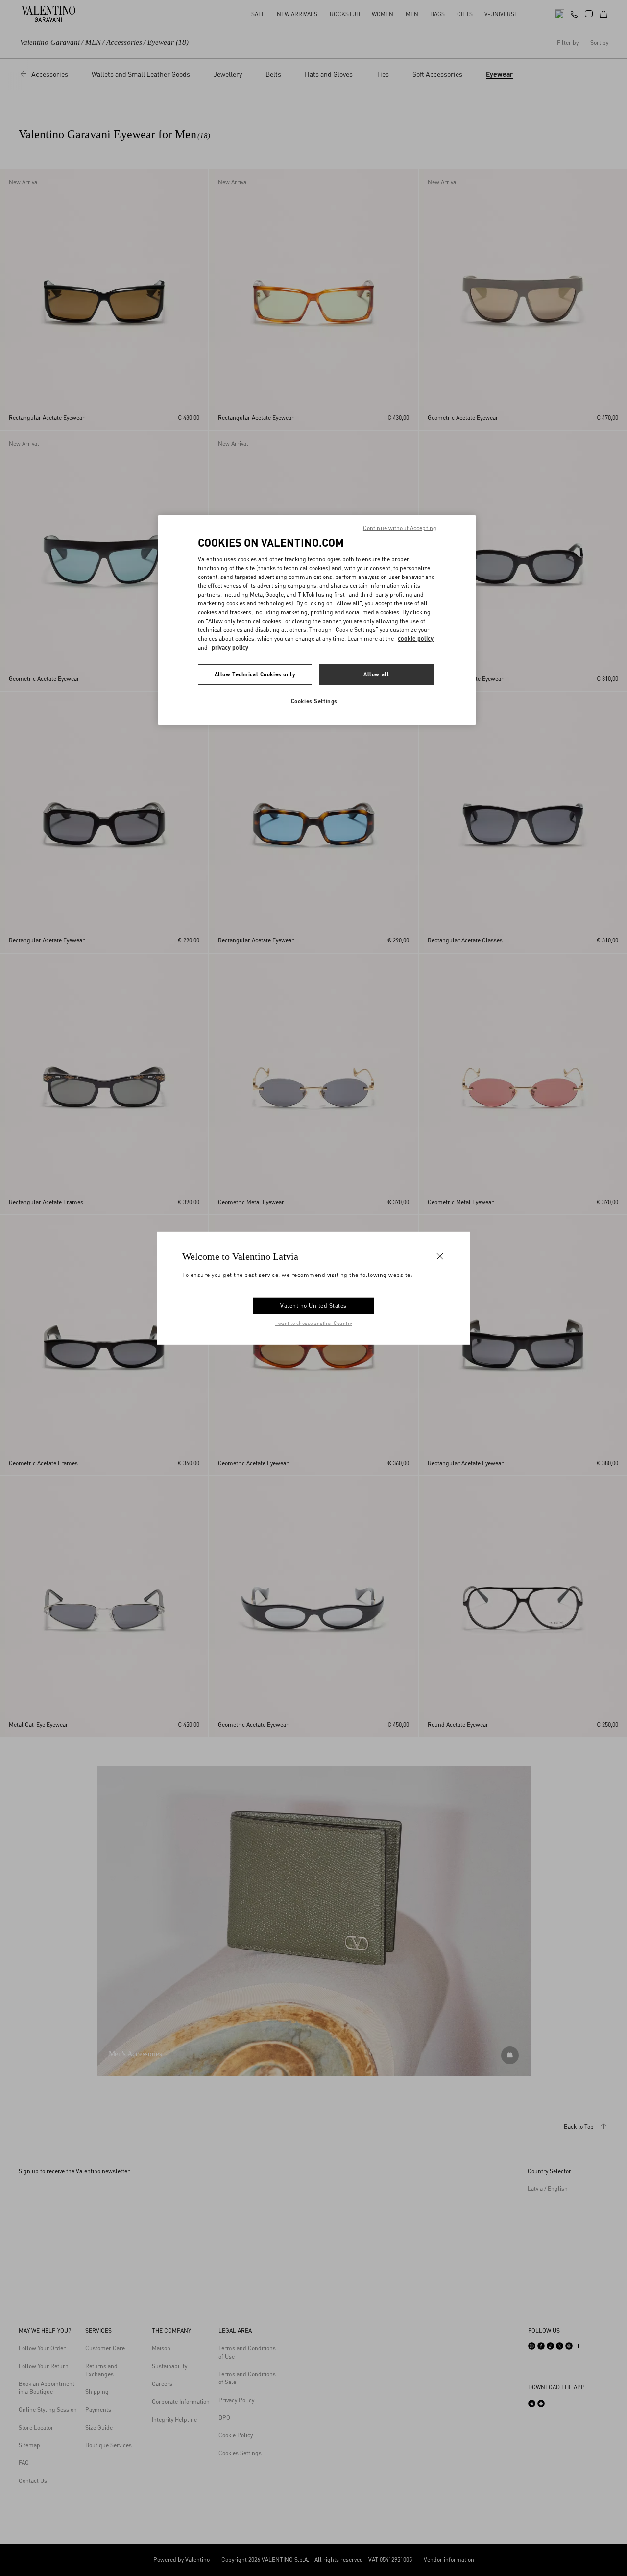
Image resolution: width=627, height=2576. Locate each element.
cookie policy (416, 638)
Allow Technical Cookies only (255, 674)
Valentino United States (313, 1306)
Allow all (376, 674)
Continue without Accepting (400, 528)
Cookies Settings (314, 701)
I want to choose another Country (314, 1323)
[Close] (440, 1256)
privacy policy (230, 647)
